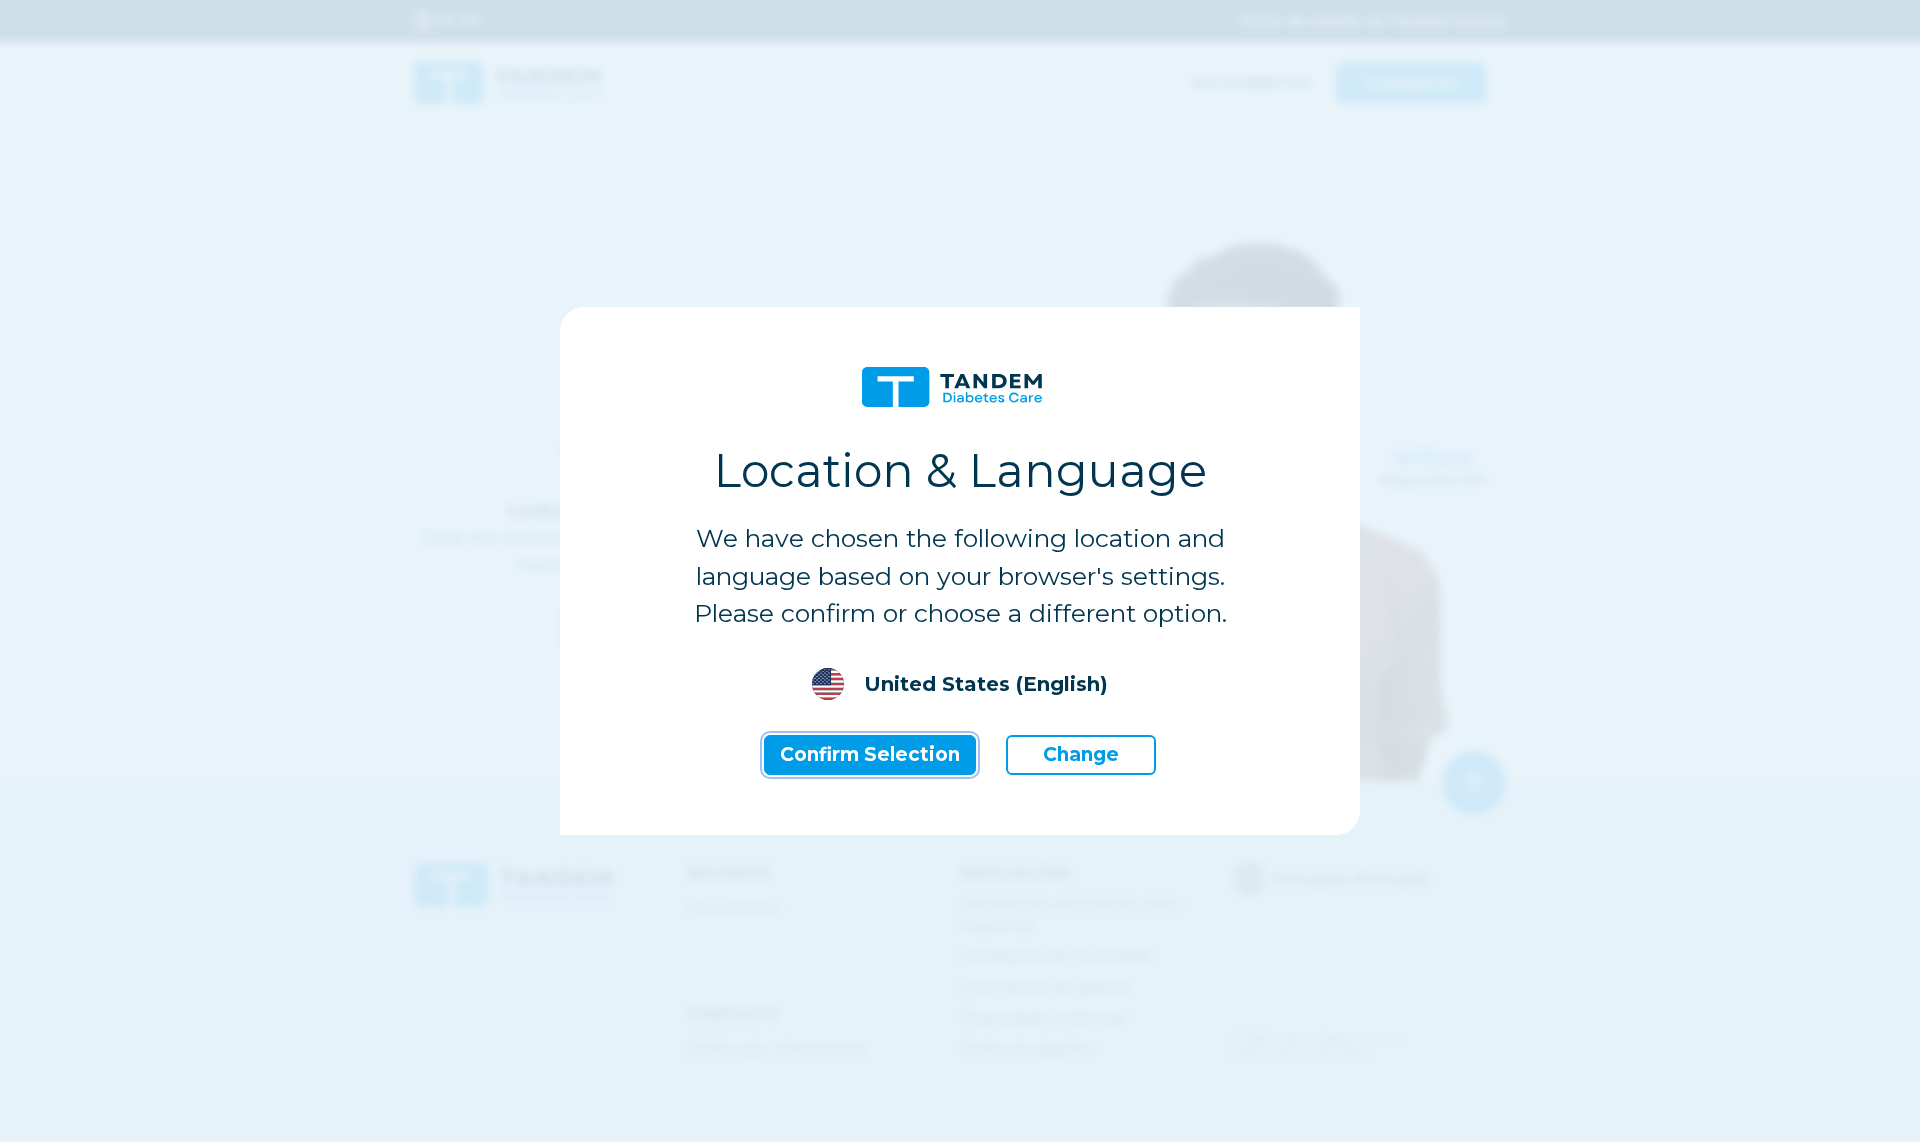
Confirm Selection (870, 754)
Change (1081, 754)
